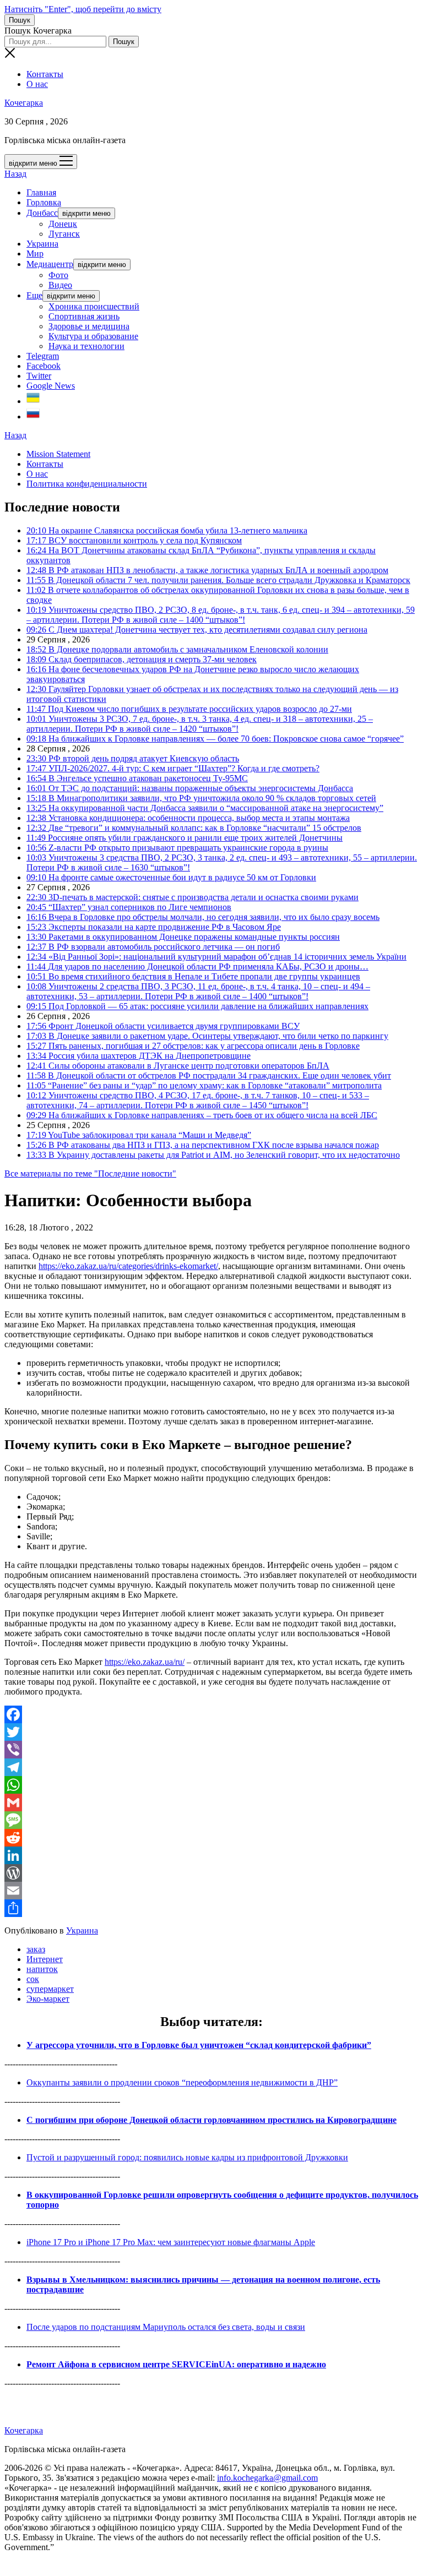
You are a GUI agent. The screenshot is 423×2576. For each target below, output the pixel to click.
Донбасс (42, 213)
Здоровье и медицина (89, 326)
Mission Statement (58, 454)
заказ (36, 1949)
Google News (51, 386)
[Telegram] (211, 1767)
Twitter (39, 376)
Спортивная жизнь (84, 316)
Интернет (45, 1959)
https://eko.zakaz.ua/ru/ (145, 1662)
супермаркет (50, 1989)
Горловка (44, 202)
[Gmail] (211, 1802)
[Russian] (33, 416)
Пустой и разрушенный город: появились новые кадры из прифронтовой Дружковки (187, 2157)
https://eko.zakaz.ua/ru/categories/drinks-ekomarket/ (128, 1266)
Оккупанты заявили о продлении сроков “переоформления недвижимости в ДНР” (182, 2082)
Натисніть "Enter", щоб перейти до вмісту (83, 9)
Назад (15, 174)
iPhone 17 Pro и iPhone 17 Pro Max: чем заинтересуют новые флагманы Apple (171, 2242)
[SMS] (211, 1820)
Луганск (64, 234)
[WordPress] (211, 1873)
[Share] (211, 1908)
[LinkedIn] (211, 1855)
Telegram (43, 356)
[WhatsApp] (211, 1785)
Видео (60, 285)
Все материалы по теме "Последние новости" (90, 1173)
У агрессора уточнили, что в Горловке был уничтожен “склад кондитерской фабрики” (199, 2045)
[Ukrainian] (33, 401)
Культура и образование (93, 336)
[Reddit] (211, 1838)
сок (33, 1979)
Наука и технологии (86, 346)
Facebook (44, 366)
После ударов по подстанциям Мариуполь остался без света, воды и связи (166, 2327)
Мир (35, 254)
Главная (41, 192)
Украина (42, 244)
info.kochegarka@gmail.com (267, 2478)
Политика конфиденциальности (87, 484)
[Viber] (211, 1750)
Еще (34, 295)
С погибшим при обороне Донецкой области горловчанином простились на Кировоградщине (211, 2120)
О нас (37, 84)
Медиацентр (50, 264)
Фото (58, 275)
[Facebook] (211, 1714)
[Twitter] (211, 1732)
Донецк (63, 224)
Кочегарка (24, 103)
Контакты (45, 74)
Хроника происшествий (94, 306)
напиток (42, 1969)
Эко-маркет (48, 1999)
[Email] (211, 1891)
